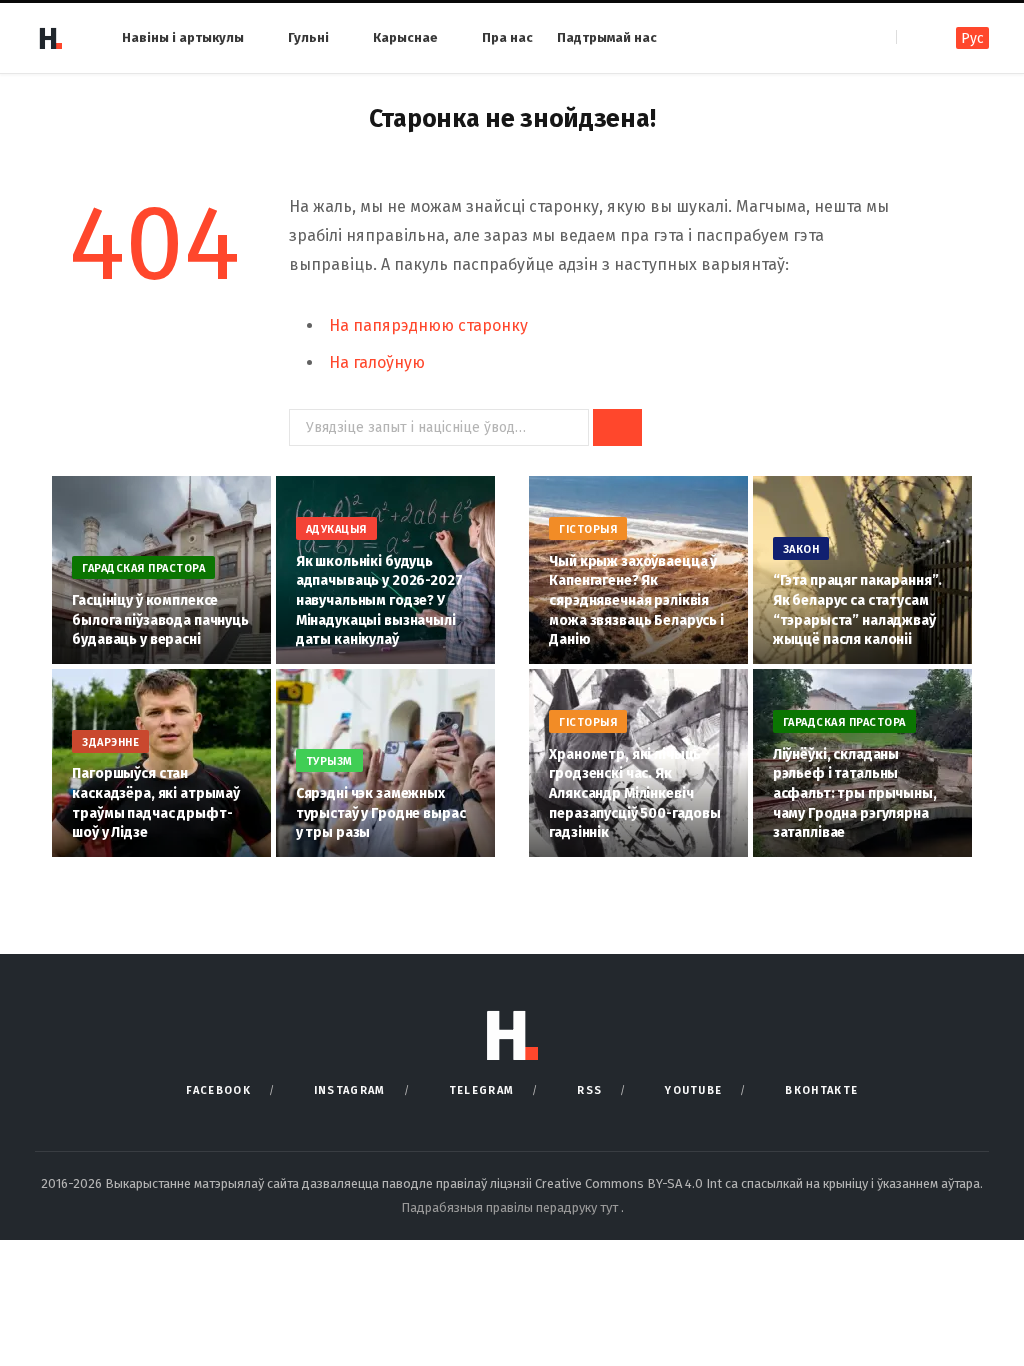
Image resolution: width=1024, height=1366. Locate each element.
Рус (972, 38)
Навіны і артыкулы (183, 37)
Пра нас (507, 37)
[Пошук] (913, 37)
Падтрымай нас (607, 37)
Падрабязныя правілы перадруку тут (511, 1207)
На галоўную (377, 362)
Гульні (308, 37)
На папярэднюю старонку (428, 325)
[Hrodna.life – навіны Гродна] (50, 38)
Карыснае (405, 37)
